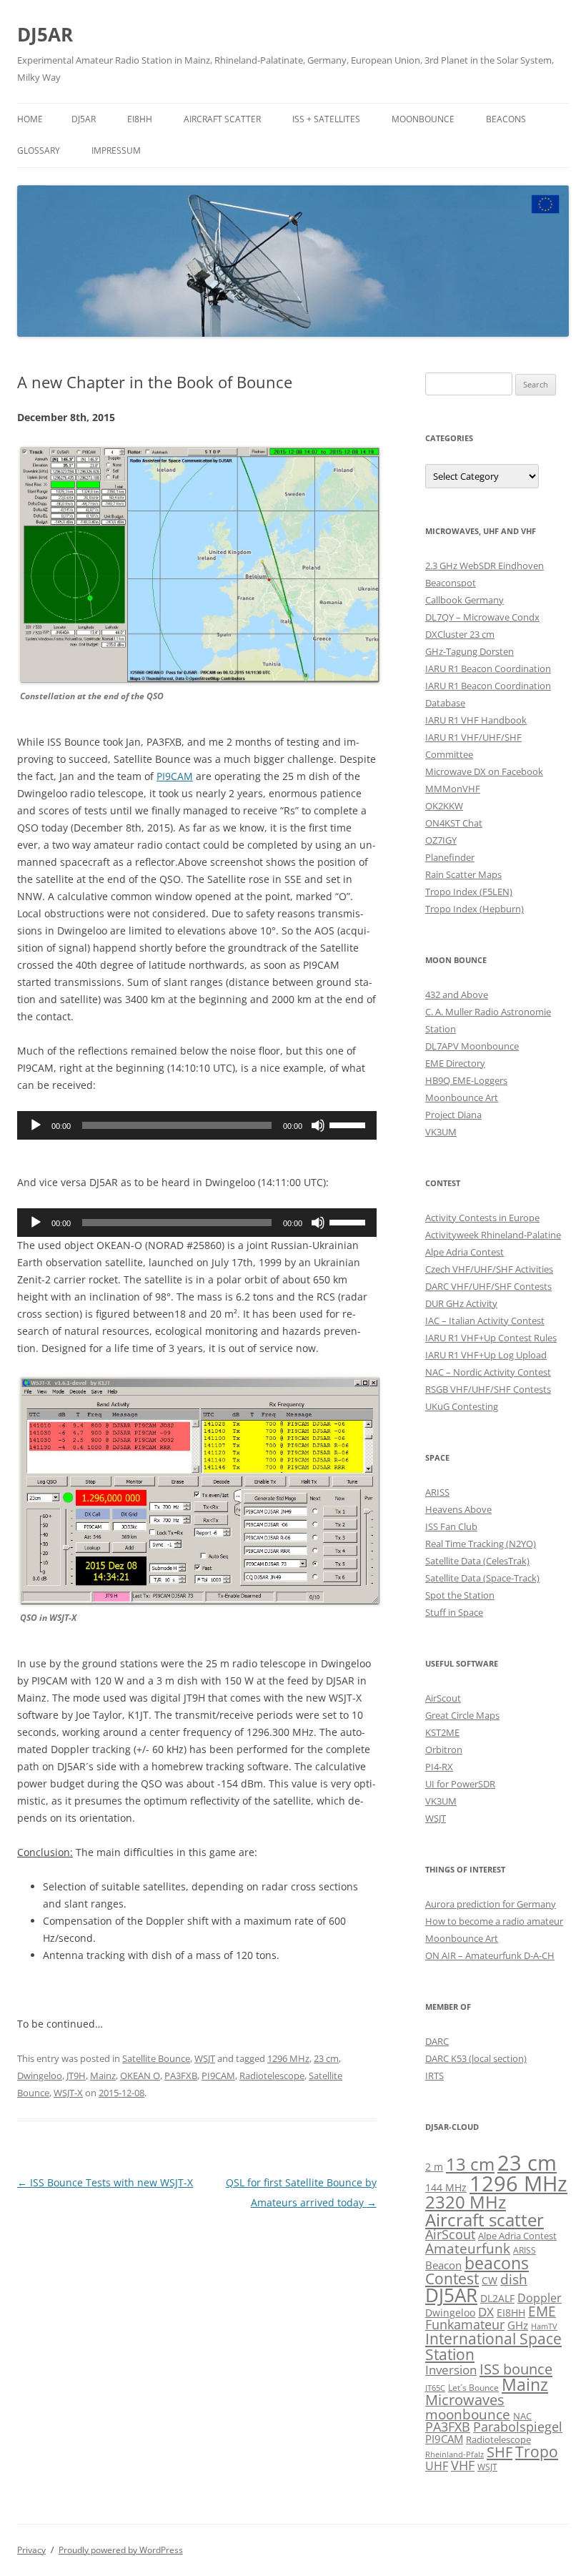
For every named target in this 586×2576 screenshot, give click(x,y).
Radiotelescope (272, 2076)
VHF (463, 2465)
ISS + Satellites (326, 119)
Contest (452, 2279)
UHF (437, 2466)
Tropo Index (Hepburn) (475, 909)
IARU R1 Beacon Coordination (488, 668)
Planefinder (450, 857)
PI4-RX (439, 1767)
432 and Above (457, 995)
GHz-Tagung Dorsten (470, 651)
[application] (197, 1125)
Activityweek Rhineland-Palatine (493, 1235)
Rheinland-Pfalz (455, 2454)
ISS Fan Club (451, 1526)
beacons (497, 2263)
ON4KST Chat (454, 823)
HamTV (544, 2326)
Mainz (103, 2076)
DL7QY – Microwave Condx (482, 617)
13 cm (470, 2164)
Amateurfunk (468, 2248)
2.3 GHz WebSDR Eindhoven (485, 566)
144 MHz (446, 2187)
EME (542, 2311)
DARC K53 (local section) (476, 2058)
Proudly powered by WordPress (121, 2550)
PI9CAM (175, 776)
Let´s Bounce (473, 2387)
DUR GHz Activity (461, 1303)
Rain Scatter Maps (463, 874)
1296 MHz (288, 2058)
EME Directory (455, 1063)
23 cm (326, 2058)
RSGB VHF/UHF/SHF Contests (488, 1389)
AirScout (443, 1698)
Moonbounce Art (462, 1097)
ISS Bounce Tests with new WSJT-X (105, 2182)
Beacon (443, 2265)
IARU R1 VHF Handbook (476, 720)
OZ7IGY (441, 840)
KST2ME (442, 1732)
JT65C (435, 2388)
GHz (518, 2325)
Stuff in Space (454, 1612)
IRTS (434, 2076)
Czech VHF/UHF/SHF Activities (489, 1269)
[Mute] (318, 1125)
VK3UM (441, 1132)
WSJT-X (68, 2093)
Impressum (116, 150)
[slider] (349, 1124)
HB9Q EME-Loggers (466, 1080)
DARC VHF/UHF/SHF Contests (488, 1286)
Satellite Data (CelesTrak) (477, 1561)
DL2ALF (497, 2298)
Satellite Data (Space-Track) (482, 1578)
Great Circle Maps (462, 1715)
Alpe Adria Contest (465, 1252)
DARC (437, 2041)
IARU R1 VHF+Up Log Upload (486, 1355)
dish (514, 2279)
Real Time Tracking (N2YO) (481, 1544)
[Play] (36, 1125)
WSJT (205, 2058)
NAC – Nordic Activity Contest (488, 1372)
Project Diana (453, 1115)
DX (486, 2312)
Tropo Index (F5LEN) (469, 892)
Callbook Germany (465, 600)
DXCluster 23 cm (460, 634)
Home (30, 119)
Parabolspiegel (518, 2427)
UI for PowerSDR (460, 1784)
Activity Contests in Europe (482, 1218)
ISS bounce (516, 2369)
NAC (522, 2416)
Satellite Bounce (156, 2058)
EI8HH (140, 119)
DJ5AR (45, 34)
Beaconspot (451, 583)
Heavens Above (458, 1509)
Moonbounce (423, 119)
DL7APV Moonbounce (472, 1046)
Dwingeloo (40, 2076)
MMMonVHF (453, 789)
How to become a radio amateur (494, 1921)
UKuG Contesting (462, 1406)
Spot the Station (460, 1595)
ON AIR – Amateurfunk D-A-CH (490, 1955)
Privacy (31, 2550)
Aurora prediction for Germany (491, 1904)
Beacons (506, 119)
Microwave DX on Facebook (484, 771)
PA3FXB (181, 2076)
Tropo (537, 2452)
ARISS (437, 1492)
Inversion (451, 2370)
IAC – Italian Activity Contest (485, 1321)
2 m (434, 2167)
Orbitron (444, 1750)
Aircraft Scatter (222, 119)
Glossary (39, 150)
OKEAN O (140, 2076)
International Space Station (493, 2346)
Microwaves (465, 2400)
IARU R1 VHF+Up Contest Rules (491, 1338)
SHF (500, 2452)
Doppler (540, 2298)
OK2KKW (444, 806)
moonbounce (468, 2414)
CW (490, 2280)
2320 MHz (466, 2202)
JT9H (76, 2076)
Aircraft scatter (485, 2220)
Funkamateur (465, 2324)
